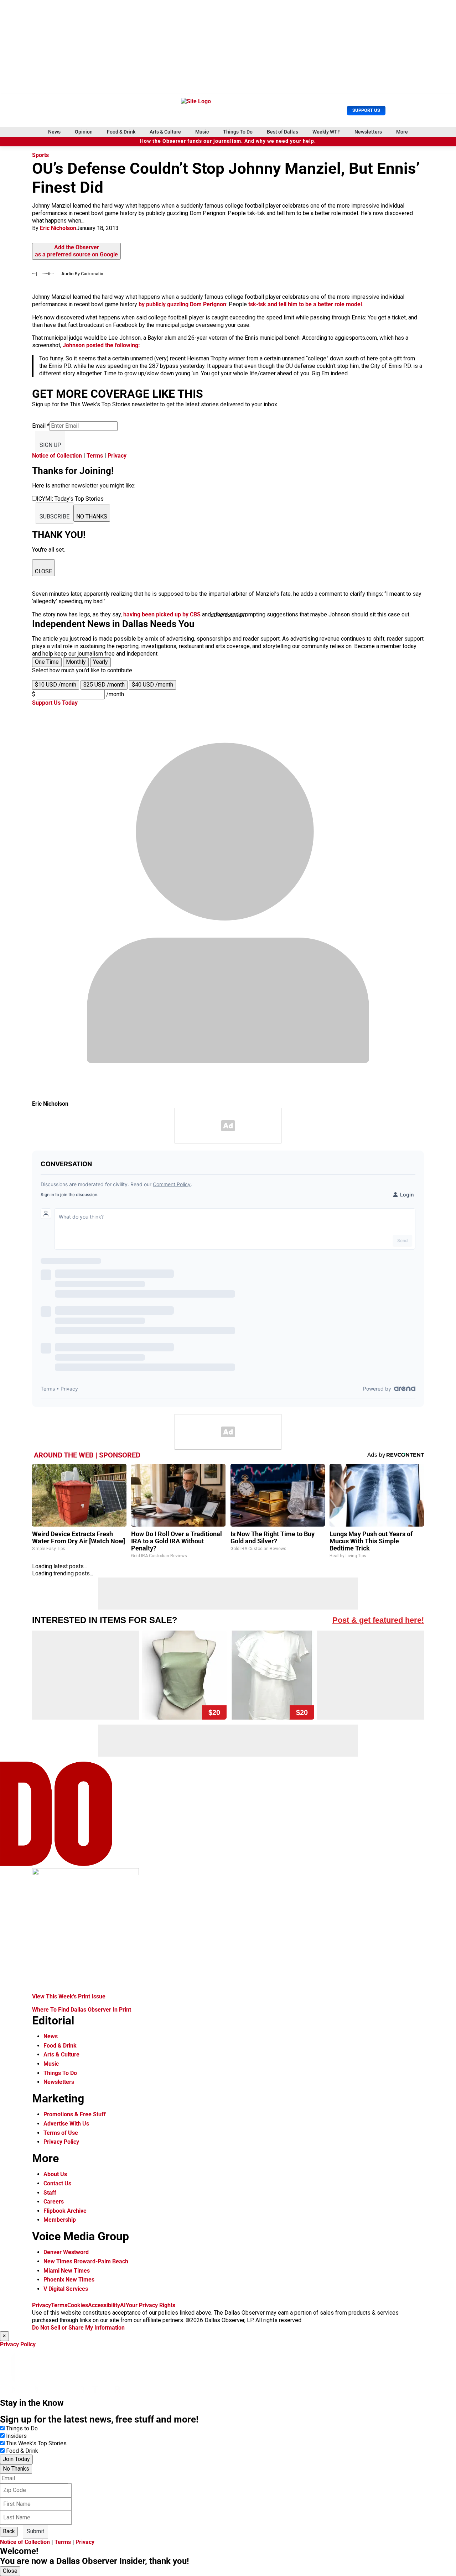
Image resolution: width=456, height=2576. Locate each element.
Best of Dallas (283, 132)
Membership (60, 2220)
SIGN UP (50, 445)
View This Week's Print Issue (69, 1996)
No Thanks (16, 2469)
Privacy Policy (61, 2142)
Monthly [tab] (76, 662)
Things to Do (22, 2428)
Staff (50, 2193)
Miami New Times (67, 2271)
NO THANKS (92, 517)
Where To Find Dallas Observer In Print (82, 2010)
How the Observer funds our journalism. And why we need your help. (228, 141)
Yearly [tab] (100, 662)
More (402, 132)
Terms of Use (61, 2133)
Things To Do (238, 132)
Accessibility (104, 2305)
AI (123, 2305)
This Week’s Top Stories (36, 2443)
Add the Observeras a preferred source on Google (76, 251)
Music (202, 132)
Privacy (117, 456)
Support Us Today (55, 703)
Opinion (84, 132)
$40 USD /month (152, 685)
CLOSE (43, 571)
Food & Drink (121, 132)
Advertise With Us (66, 2124)
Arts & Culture (165, 132)
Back (9, 2531)
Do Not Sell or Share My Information (78, 2328)
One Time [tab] (47, 662)
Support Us (366, 110)
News (54, 132)
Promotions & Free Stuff (75, 2114)
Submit (35, 2531)
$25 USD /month (104, 685)
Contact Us (57, 2183)
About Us (55, 2174)
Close (10, 2571)
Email (41, 426)
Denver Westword (66, 2252)
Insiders (16, 2436)
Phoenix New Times (69, 2280)
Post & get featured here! (378, 1620)
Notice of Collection (57, 456)
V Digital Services (66, 2289)
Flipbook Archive (65, 2211)
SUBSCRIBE (55, 517)
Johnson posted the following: (101, 345)
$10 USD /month (56, 685)
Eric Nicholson (58, 228)
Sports (40, 155)
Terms (95, 456)
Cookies (78, 2305)
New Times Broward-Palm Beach (86, 2261)
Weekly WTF (326, 132)
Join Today (16, 2459)
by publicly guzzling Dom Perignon (182, 304)
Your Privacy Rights (151, 2305)
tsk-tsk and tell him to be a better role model (305, 304)
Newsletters (368, 132)
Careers (54, 2202)
